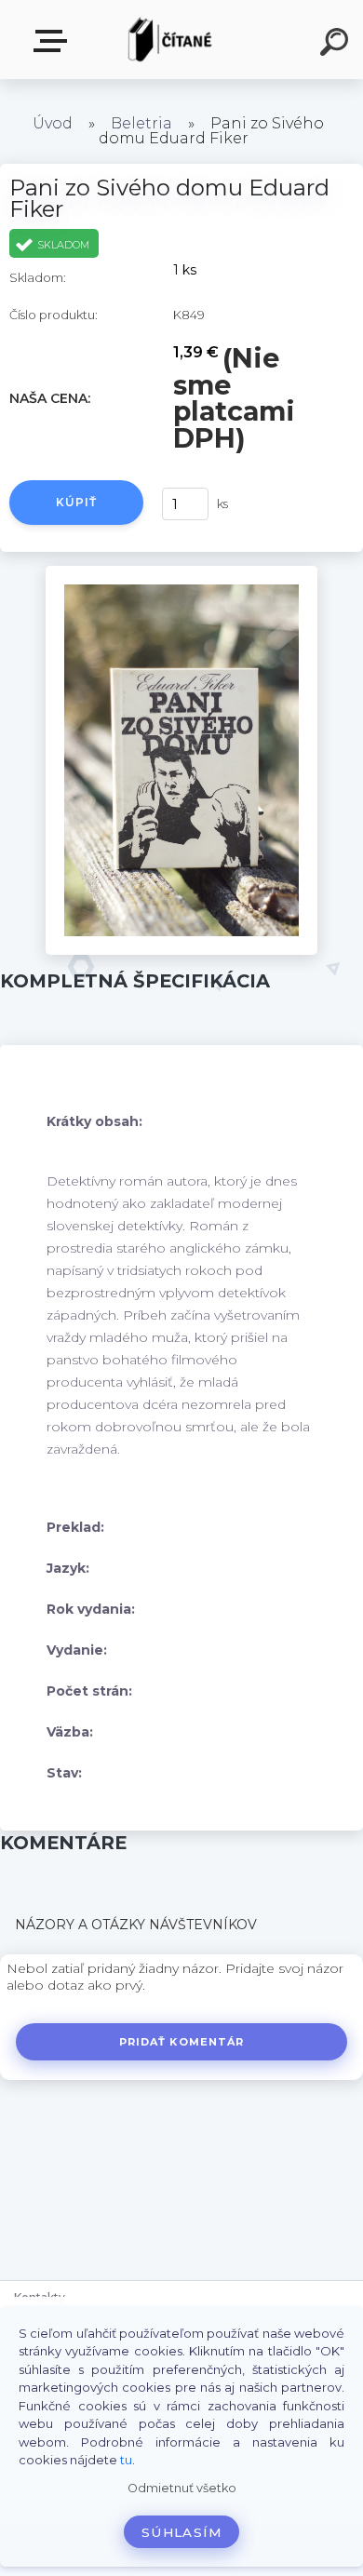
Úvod (53, 123)
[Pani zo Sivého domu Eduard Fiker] (182, 572)
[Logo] (173, 40)
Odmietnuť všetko (182, 2488)
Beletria (141, 123)
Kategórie (54, 41)
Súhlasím (181, 2532)
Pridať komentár (182, 2042)
